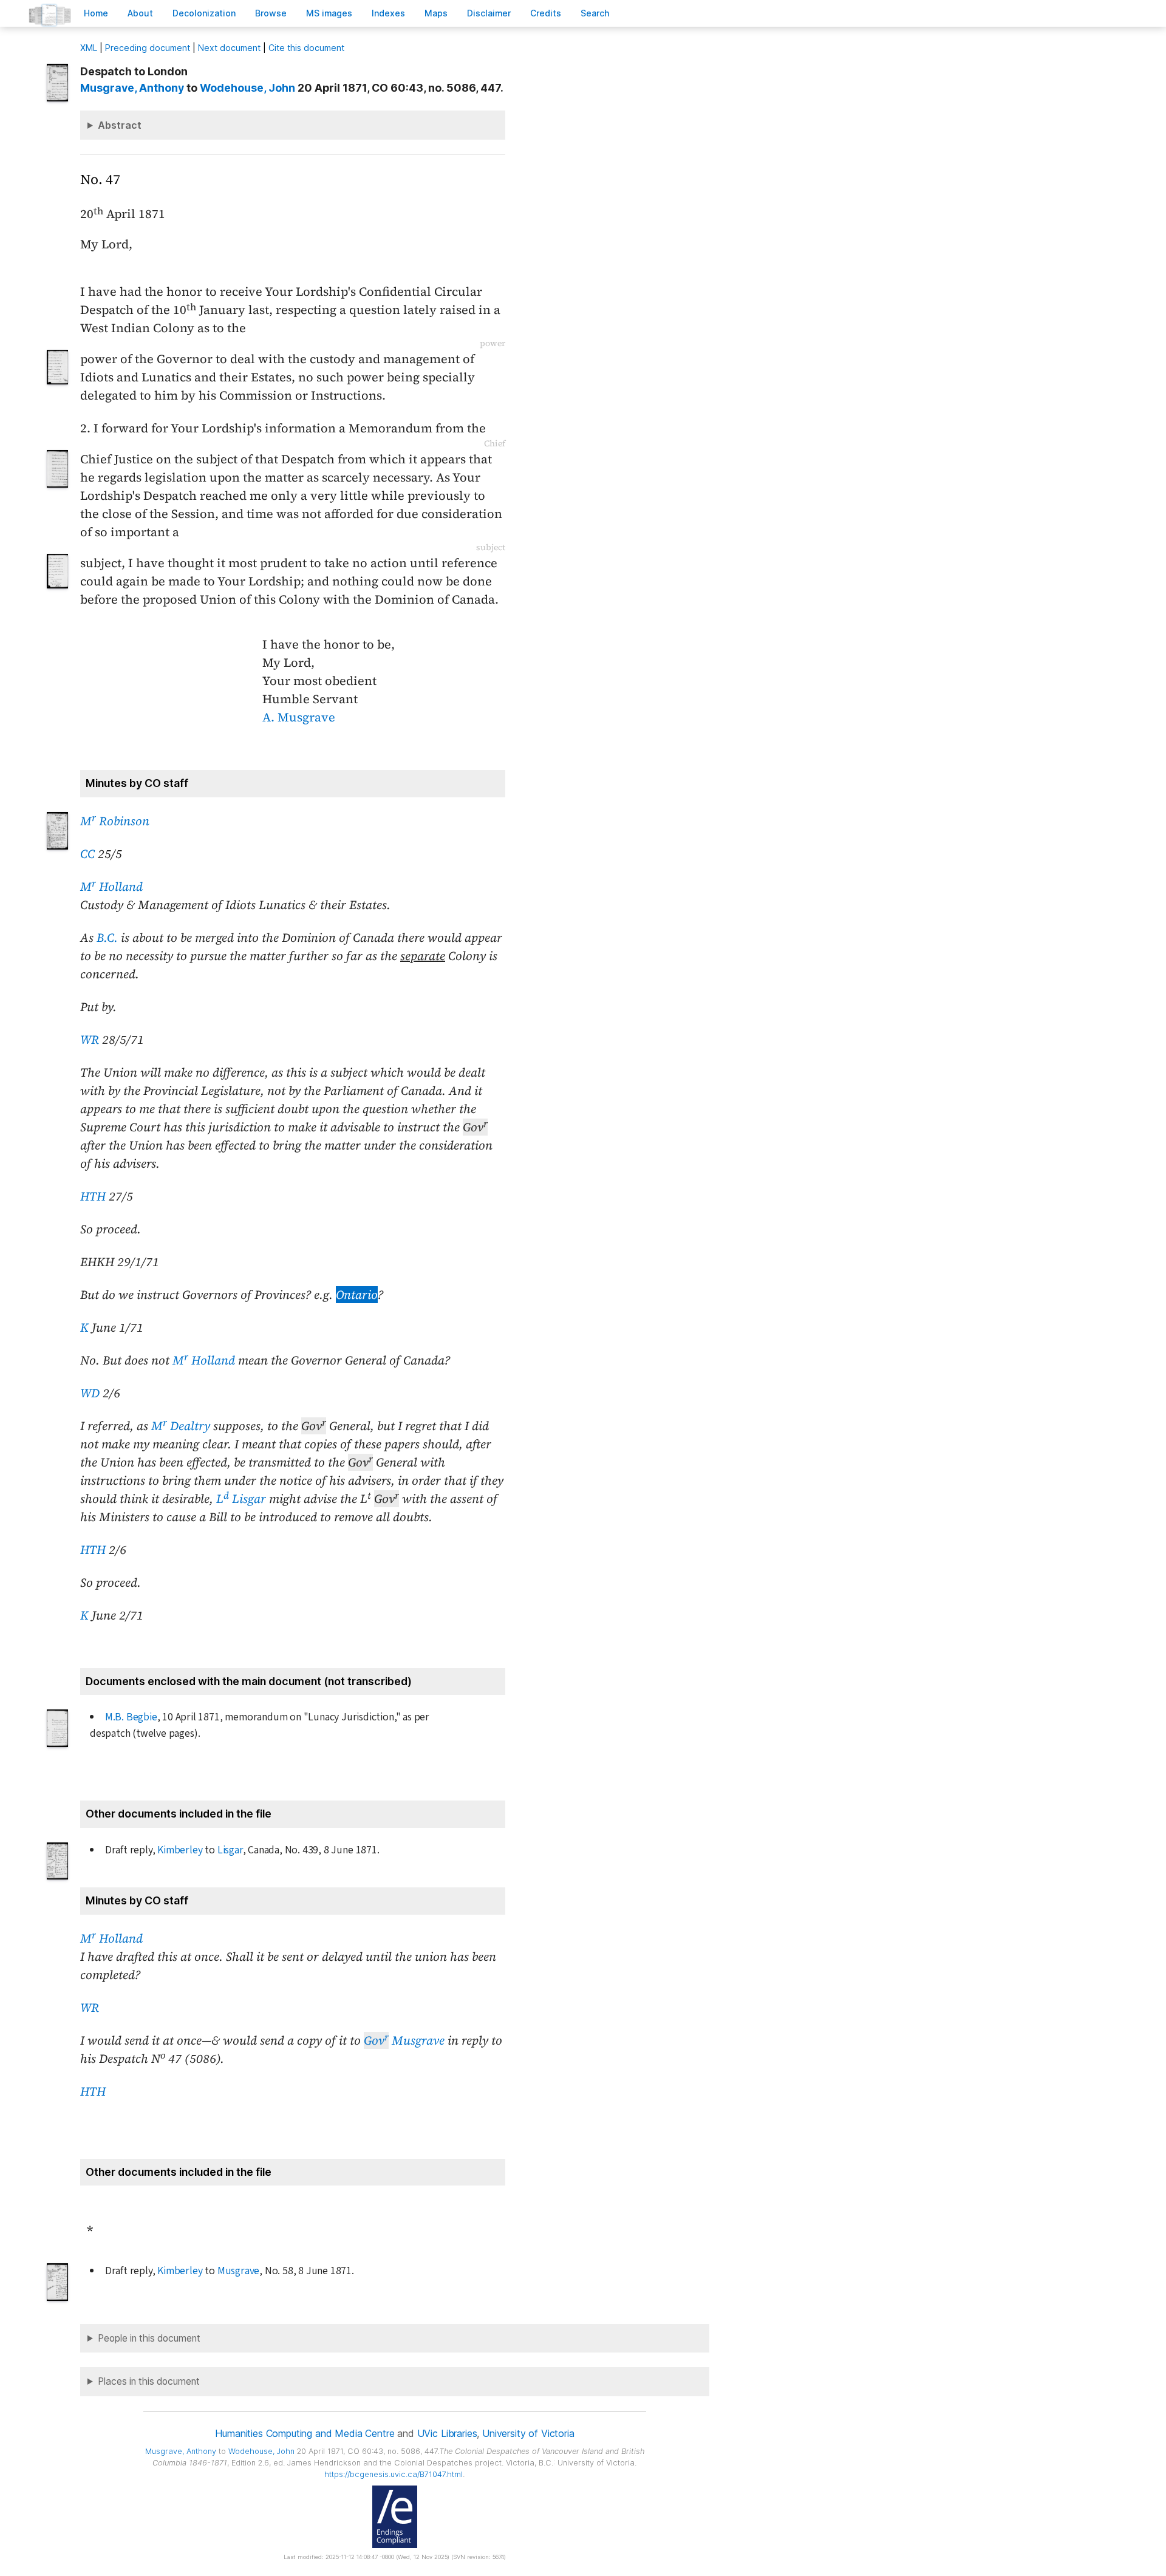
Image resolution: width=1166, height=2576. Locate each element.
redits (546, 13)
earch (595, 13)
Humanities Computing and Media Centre (305, 2433)
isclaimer (489, 13)
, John (247, 88)
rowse (271, 13)
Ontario (357, 1295)
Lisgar (230, 1850)
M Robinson (115, 821)
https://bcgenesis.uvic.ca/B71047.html (394, 2474)
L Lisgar (241, 1499)
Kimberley (180, 1850)
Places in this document (149, 2381)
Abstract (120, 125)
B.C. (107, 938)
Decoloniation (204, 13)
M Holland (111, 887)
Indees (388, 13)
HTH (93, 1196)
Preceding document (148, 48)
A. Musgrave (299, 717)
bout (140, 13)
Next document (229, 48)
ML (89, 48)
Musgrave (404, 2040)
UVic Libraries (447, 2433)
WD (90, 1393)
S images (329, 13)
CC (87, 854)
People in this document (149, 2338)
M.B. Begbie (131, 1717)
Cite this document (306, 48)
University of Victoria (528, 2433)
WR (90, 1040)
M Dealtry (181, 1426)
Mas (436, 13)
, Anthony (132, 88)
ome (96, 13)
